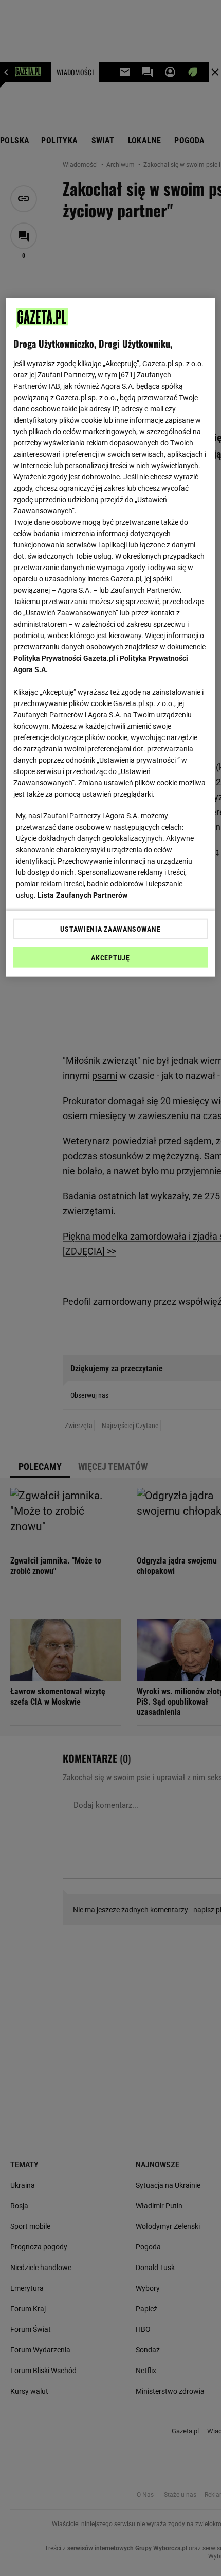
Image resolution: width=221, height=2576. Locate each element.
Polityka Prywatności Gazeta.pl (64, 658)
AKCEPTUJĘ (110, 958)
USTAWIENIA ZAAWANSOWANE (110, 929)
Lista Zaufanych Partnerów (83, 895)
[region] (111, 638)
